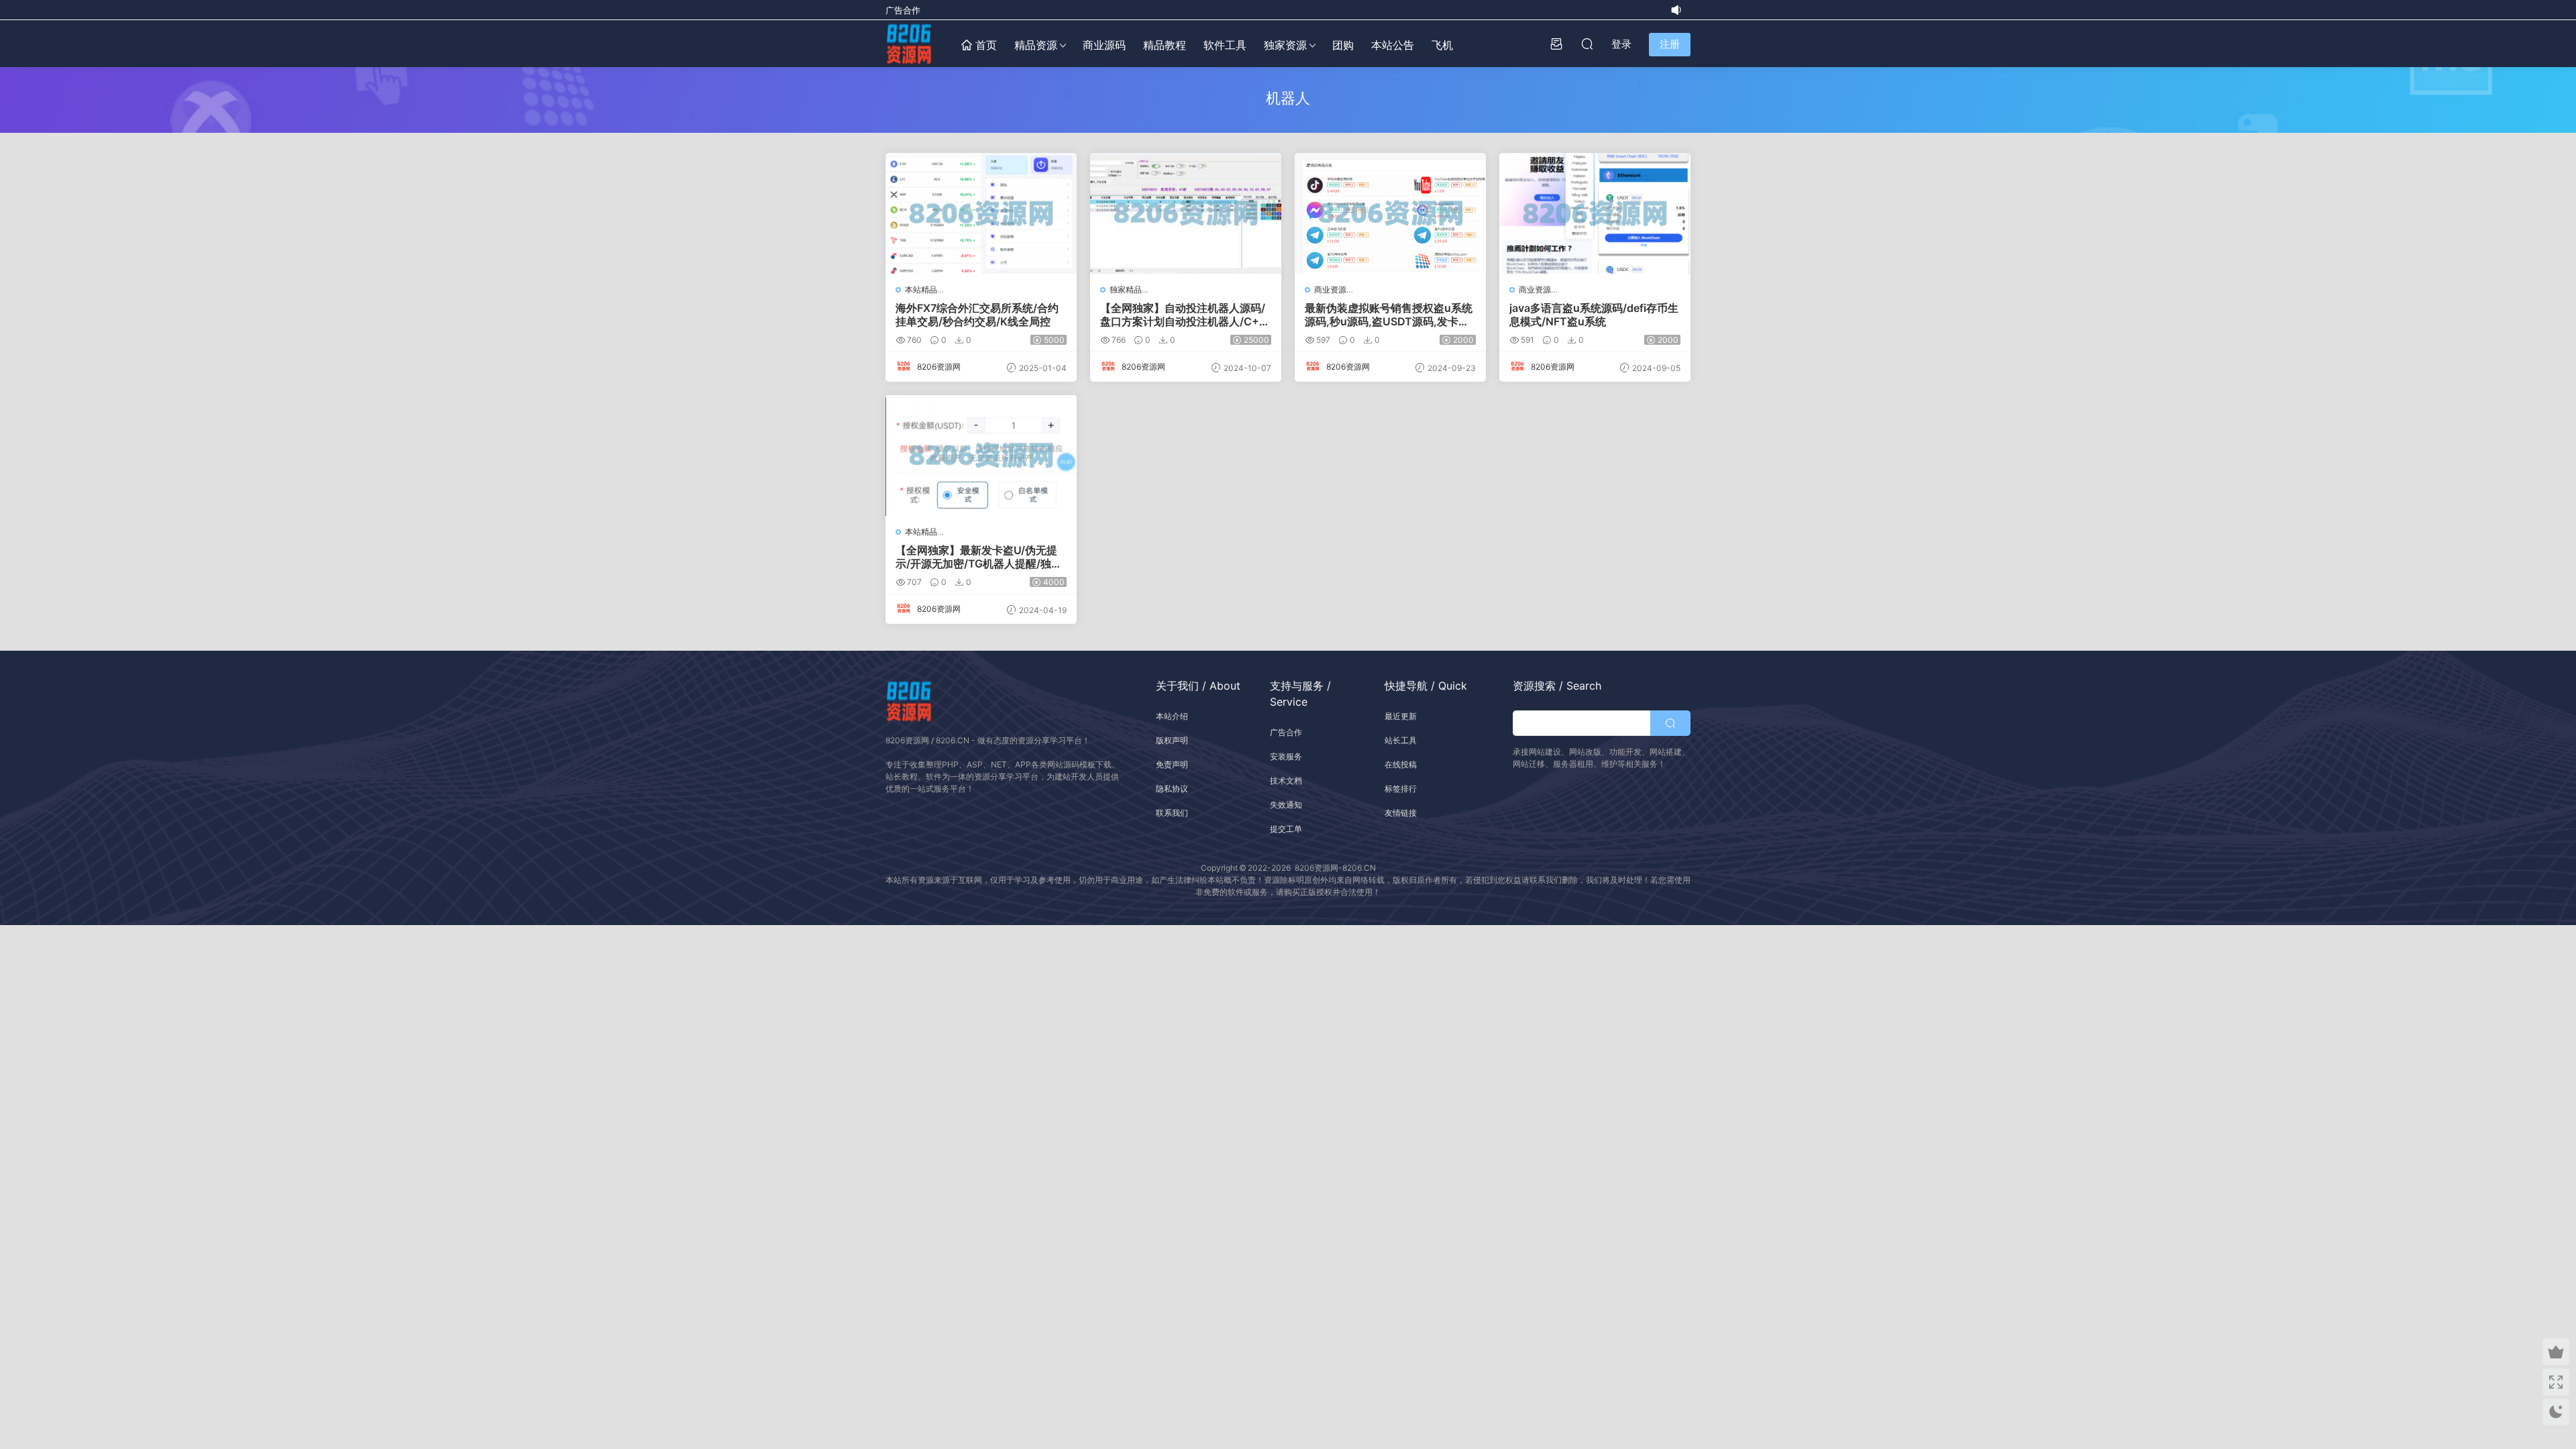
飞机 (1442, 45)
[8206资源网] (909, 44)
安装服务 (1286, 756)
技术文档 (1286, 781)
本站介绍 (1172, 716)
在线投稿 (1401, 764)
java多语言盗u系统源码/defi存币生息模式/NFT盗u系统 (1594, 315)
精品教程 (1165, 45)
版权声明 (1172, 740)
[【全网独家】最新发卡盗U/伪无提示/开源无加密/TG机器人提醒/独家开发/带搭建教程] (981, 455)
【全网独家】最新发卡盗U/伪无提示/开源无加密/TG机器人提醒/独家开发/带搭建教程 (979, 557)
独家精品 (1126, 289)
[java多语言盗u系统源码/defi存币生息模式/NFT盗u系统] (1595, 213)
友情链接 (1401, 813)
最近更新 (1401, 716)
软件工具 (1225, 45)
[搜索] (1587, 44)
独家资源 (1285, 45)
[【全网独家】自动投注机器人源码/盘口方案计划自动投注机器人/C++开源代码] (1186, 213)
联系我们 (1172, 813)
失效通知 (1286, 805)
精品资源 (1036, 45)
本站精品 (921, 289)
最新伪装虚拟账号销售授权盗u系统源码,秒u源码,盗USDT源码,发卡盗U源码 (1389, 315)
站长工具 (1401, 740)
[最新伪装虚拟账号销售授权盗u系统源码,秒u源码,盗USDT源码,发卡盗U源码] (1390, 213)
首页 (984, 45)
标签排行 (1401, 789)
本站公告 (1393, 45)
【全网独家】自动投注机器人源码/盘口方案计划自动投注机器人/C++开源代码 (1183, 315)
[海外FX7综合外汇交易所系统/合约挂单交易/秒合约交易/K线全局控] (981, 213)
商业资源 (1330, 289)
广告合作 (903, 10)
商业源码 (1104, 45)
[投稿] (1556, 44)
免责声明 (1172, 764)
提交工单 (1286, 829)
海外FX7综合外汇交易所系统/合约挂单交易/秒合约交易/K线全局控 (977, 315)
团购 (1343, 45)
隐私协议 (1172, 789)
